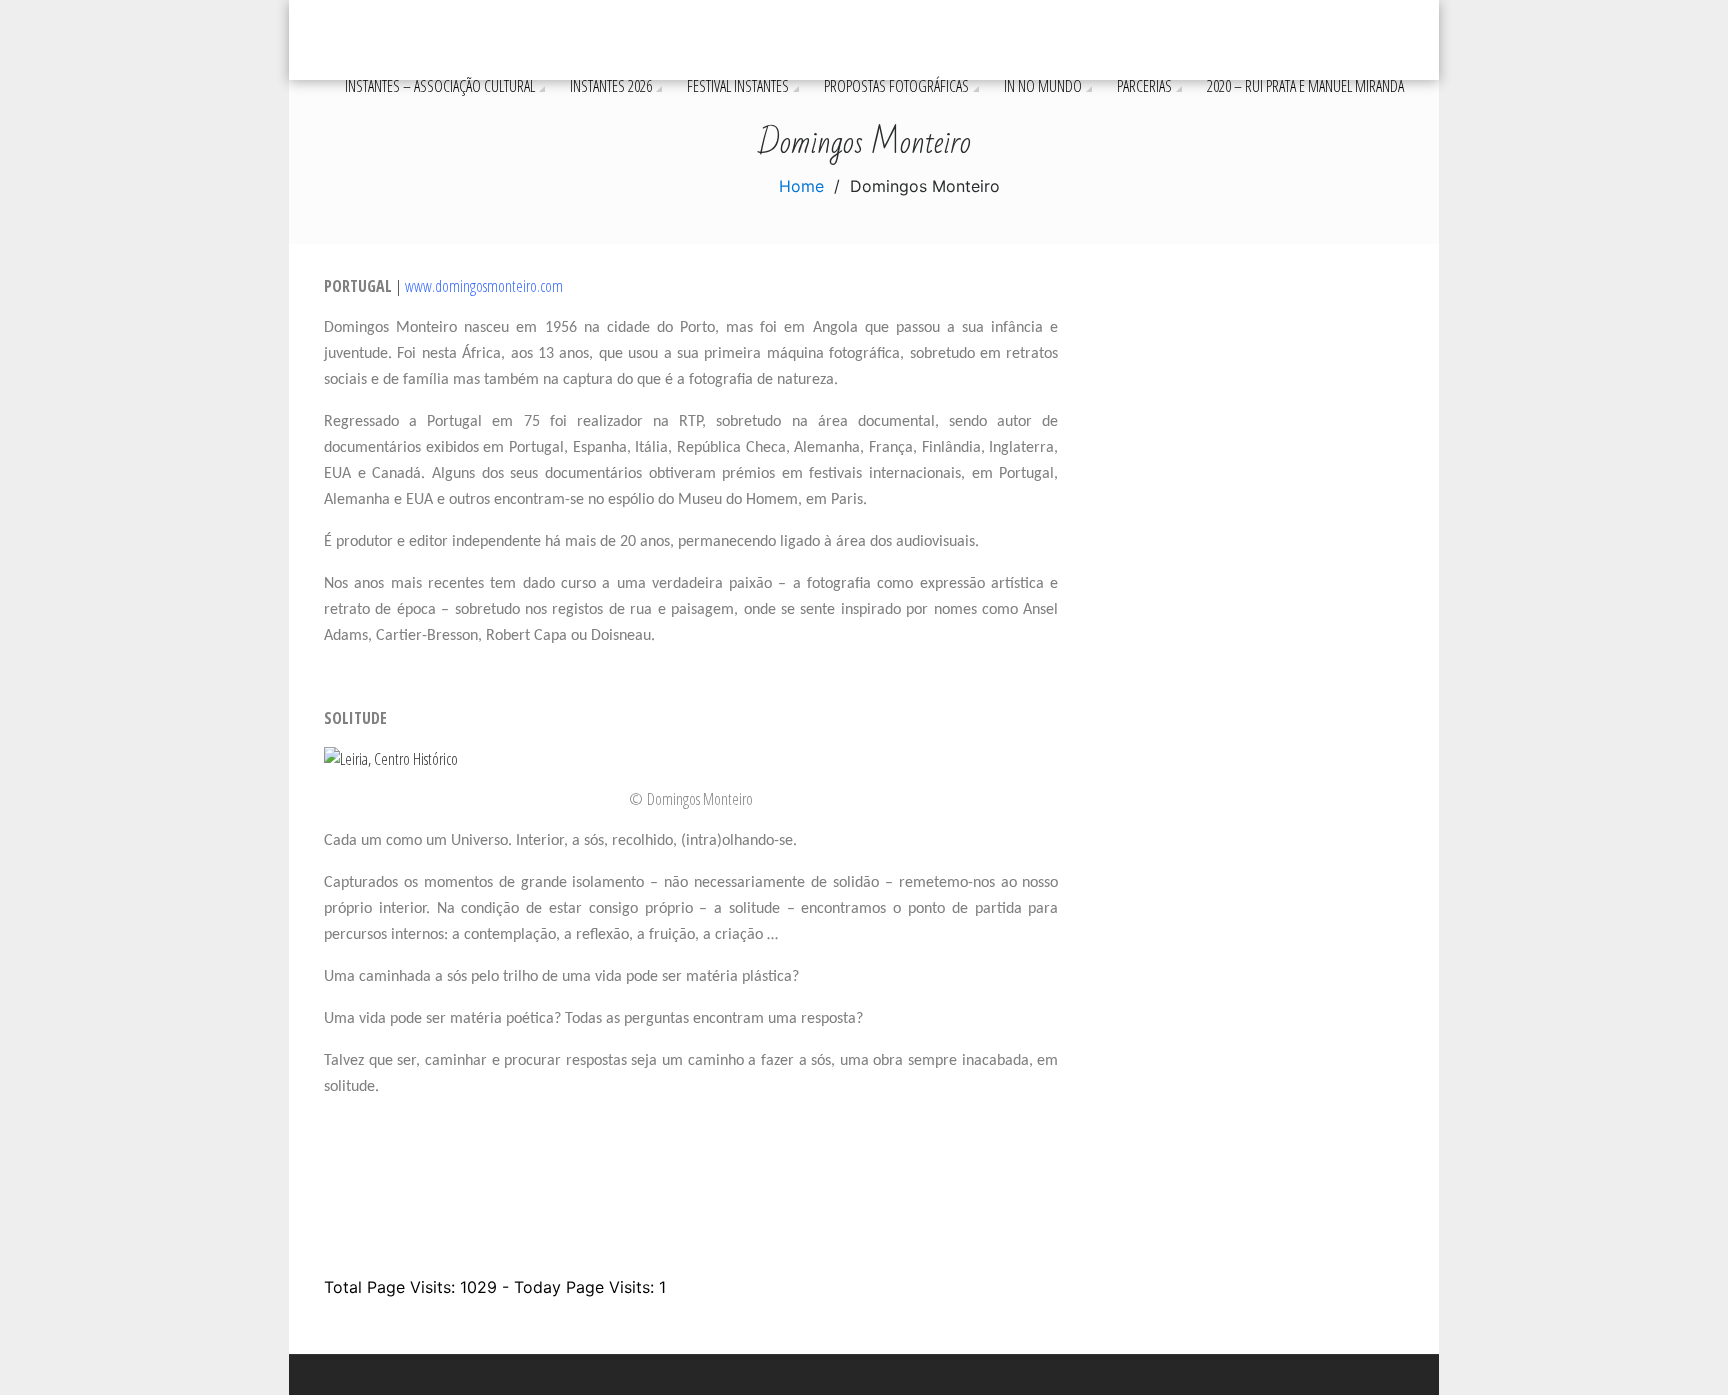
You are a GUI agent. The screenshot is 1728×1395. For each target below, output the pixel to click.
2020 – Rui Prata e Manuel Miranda (1305, 86)
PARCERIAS (1144, 86)
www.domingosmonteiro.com (484, 286)
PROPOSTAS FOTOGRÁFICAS (896, 86)
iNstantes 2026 (611, 86)
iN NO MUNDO (1043, 86)
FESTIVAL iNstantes (738, 86)
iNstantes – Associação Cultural (440, 86)
